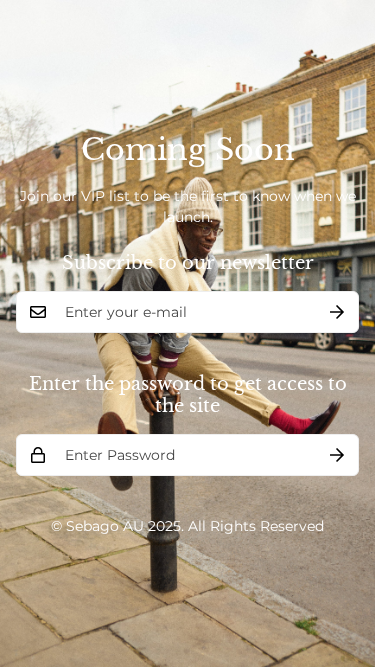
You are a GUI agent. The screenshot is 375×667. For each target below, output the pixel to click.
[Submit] (337, 312)
